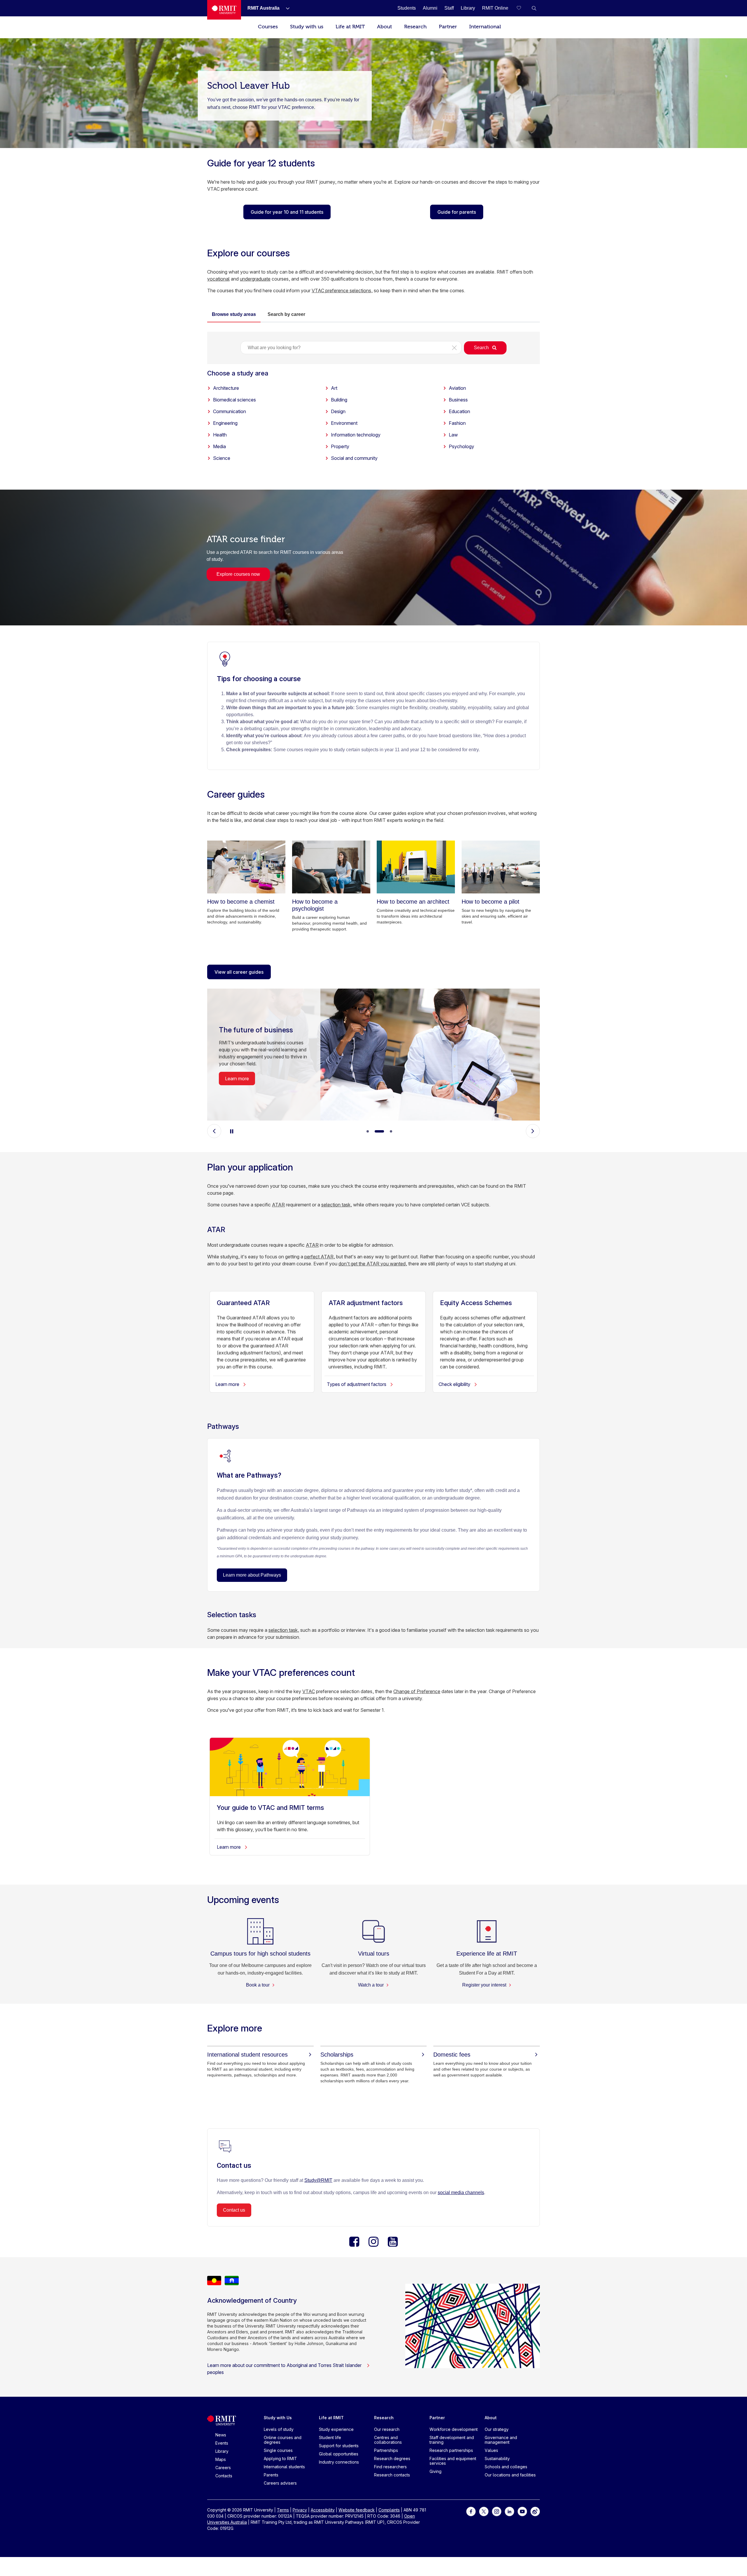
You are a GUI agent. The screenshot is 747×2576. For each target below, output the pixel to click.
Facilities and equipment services (453, 2461)
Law (453, 435)
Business (458, 400)
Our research (387, 2429)
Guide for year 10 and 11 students (287, 212)
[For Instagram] (497, 2511)
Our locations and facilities (510, 2475)
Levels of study (279, 2429)
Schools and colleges (506, 2467)
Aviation (457, 388)
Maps (221, 2459)
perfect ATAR (319, 1257)
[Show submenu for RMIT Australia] (285, 8)
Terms (283, 2510)
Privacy (300, 2510)
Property (340, 446)
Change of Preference (417, 1691)
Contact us (234, 2210)
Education (459, 411)
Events (222, 2443)
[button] (534, 8)
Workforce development (454, 2429)
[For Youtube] (522, 2511)
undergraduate (255, 279)
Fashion (457, 423)
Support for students (339, 2446)
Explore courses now (238, 574)
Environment (344, 423)
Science (222, 458)
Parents (271, 2475)
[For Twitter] (484, 2511)
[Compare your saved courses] (522, 8)
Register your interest (485, 1985)
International (485, 27)
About (384, 27)
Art (334, 388)
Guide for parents (457, 212)
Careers (223, 2468)
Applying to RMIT (280, 2458)
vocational (218, 279)
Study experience (336, 2429)
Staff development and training (452, 2440)
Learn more (237, 1079)
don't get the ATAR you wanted (372, 1264)
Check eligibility (455, 1384)
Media (219, 446)
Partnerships (386, 2450)
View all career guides (239, 972)
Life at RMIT (350, 27)
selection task (336, 1205)
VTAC (309, 1691)
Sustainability (497, 2458)
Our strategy (497, 2429)
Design (338, 411)
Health (220, 435)
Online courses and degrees (283, 2440)
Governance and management (501, 2440)
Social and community (354, 458)
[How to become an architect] (416, 867)
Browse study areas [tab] (234, 314)
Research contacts (392, 2475)
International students (284, 2467)
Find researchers (390, 2467)
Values (491, 2450)
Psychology (461, 446)
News (221, 2435)
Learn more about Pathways (252, 1575)
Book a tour (258, 1985)
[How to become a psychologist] (331, 867)
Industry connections (339, 2462)
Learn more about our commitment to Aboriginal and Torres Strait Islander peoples (284, 2369)
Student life (330, 2437)
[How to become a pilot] (501, 867)
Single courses (278, 2450)
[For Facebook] (471, 2511)
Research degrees (392, 2458)
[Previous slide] (214, 1131)
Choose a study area (238, 373)
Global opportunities (339, 2454)
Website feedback (357, 2510)
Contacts (224, 2476)
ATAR (278, 1205)
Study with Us (278, 2418)
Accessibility (323, 2510)
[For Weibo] (535, 2511)
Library (222, 2451)
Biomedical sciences (234, 400)
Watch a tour (371, 1985)
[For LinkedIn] (509, 2511)
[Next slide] (533, 1131)
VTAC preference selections (341, 291)
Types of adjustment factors (357, 1384)
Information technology (356, 435)
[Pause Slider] (232, 1131)
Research (415, 27)
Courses (268, 27)
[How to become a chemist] (246, 867)
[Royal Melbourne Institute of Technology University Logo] (224, 10)
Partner (448, 27)
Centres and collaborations (388, 2440)
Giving (436, 2471)
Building (339, 400)
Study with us (307, 27)
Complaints (389, 2510)
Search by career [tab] (286, 314)
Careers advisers (280, 2483)
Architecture (226, 388)
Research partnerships (451, 2450)
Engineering (225, 423)
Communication (229, 411)
